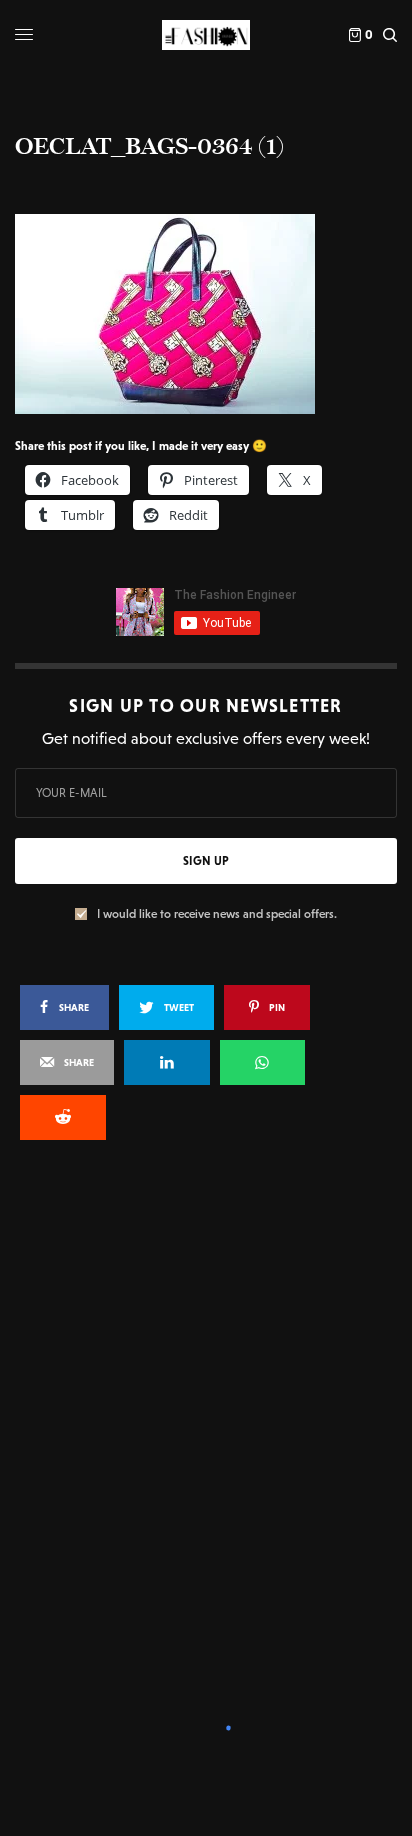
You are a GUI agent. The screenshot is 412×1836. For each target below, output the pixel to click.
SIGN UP (206, 861)
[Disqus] (206, 1425)
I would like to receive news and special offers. (217, 914)
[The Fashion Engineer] (205, 35)
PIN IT (216, 313)
